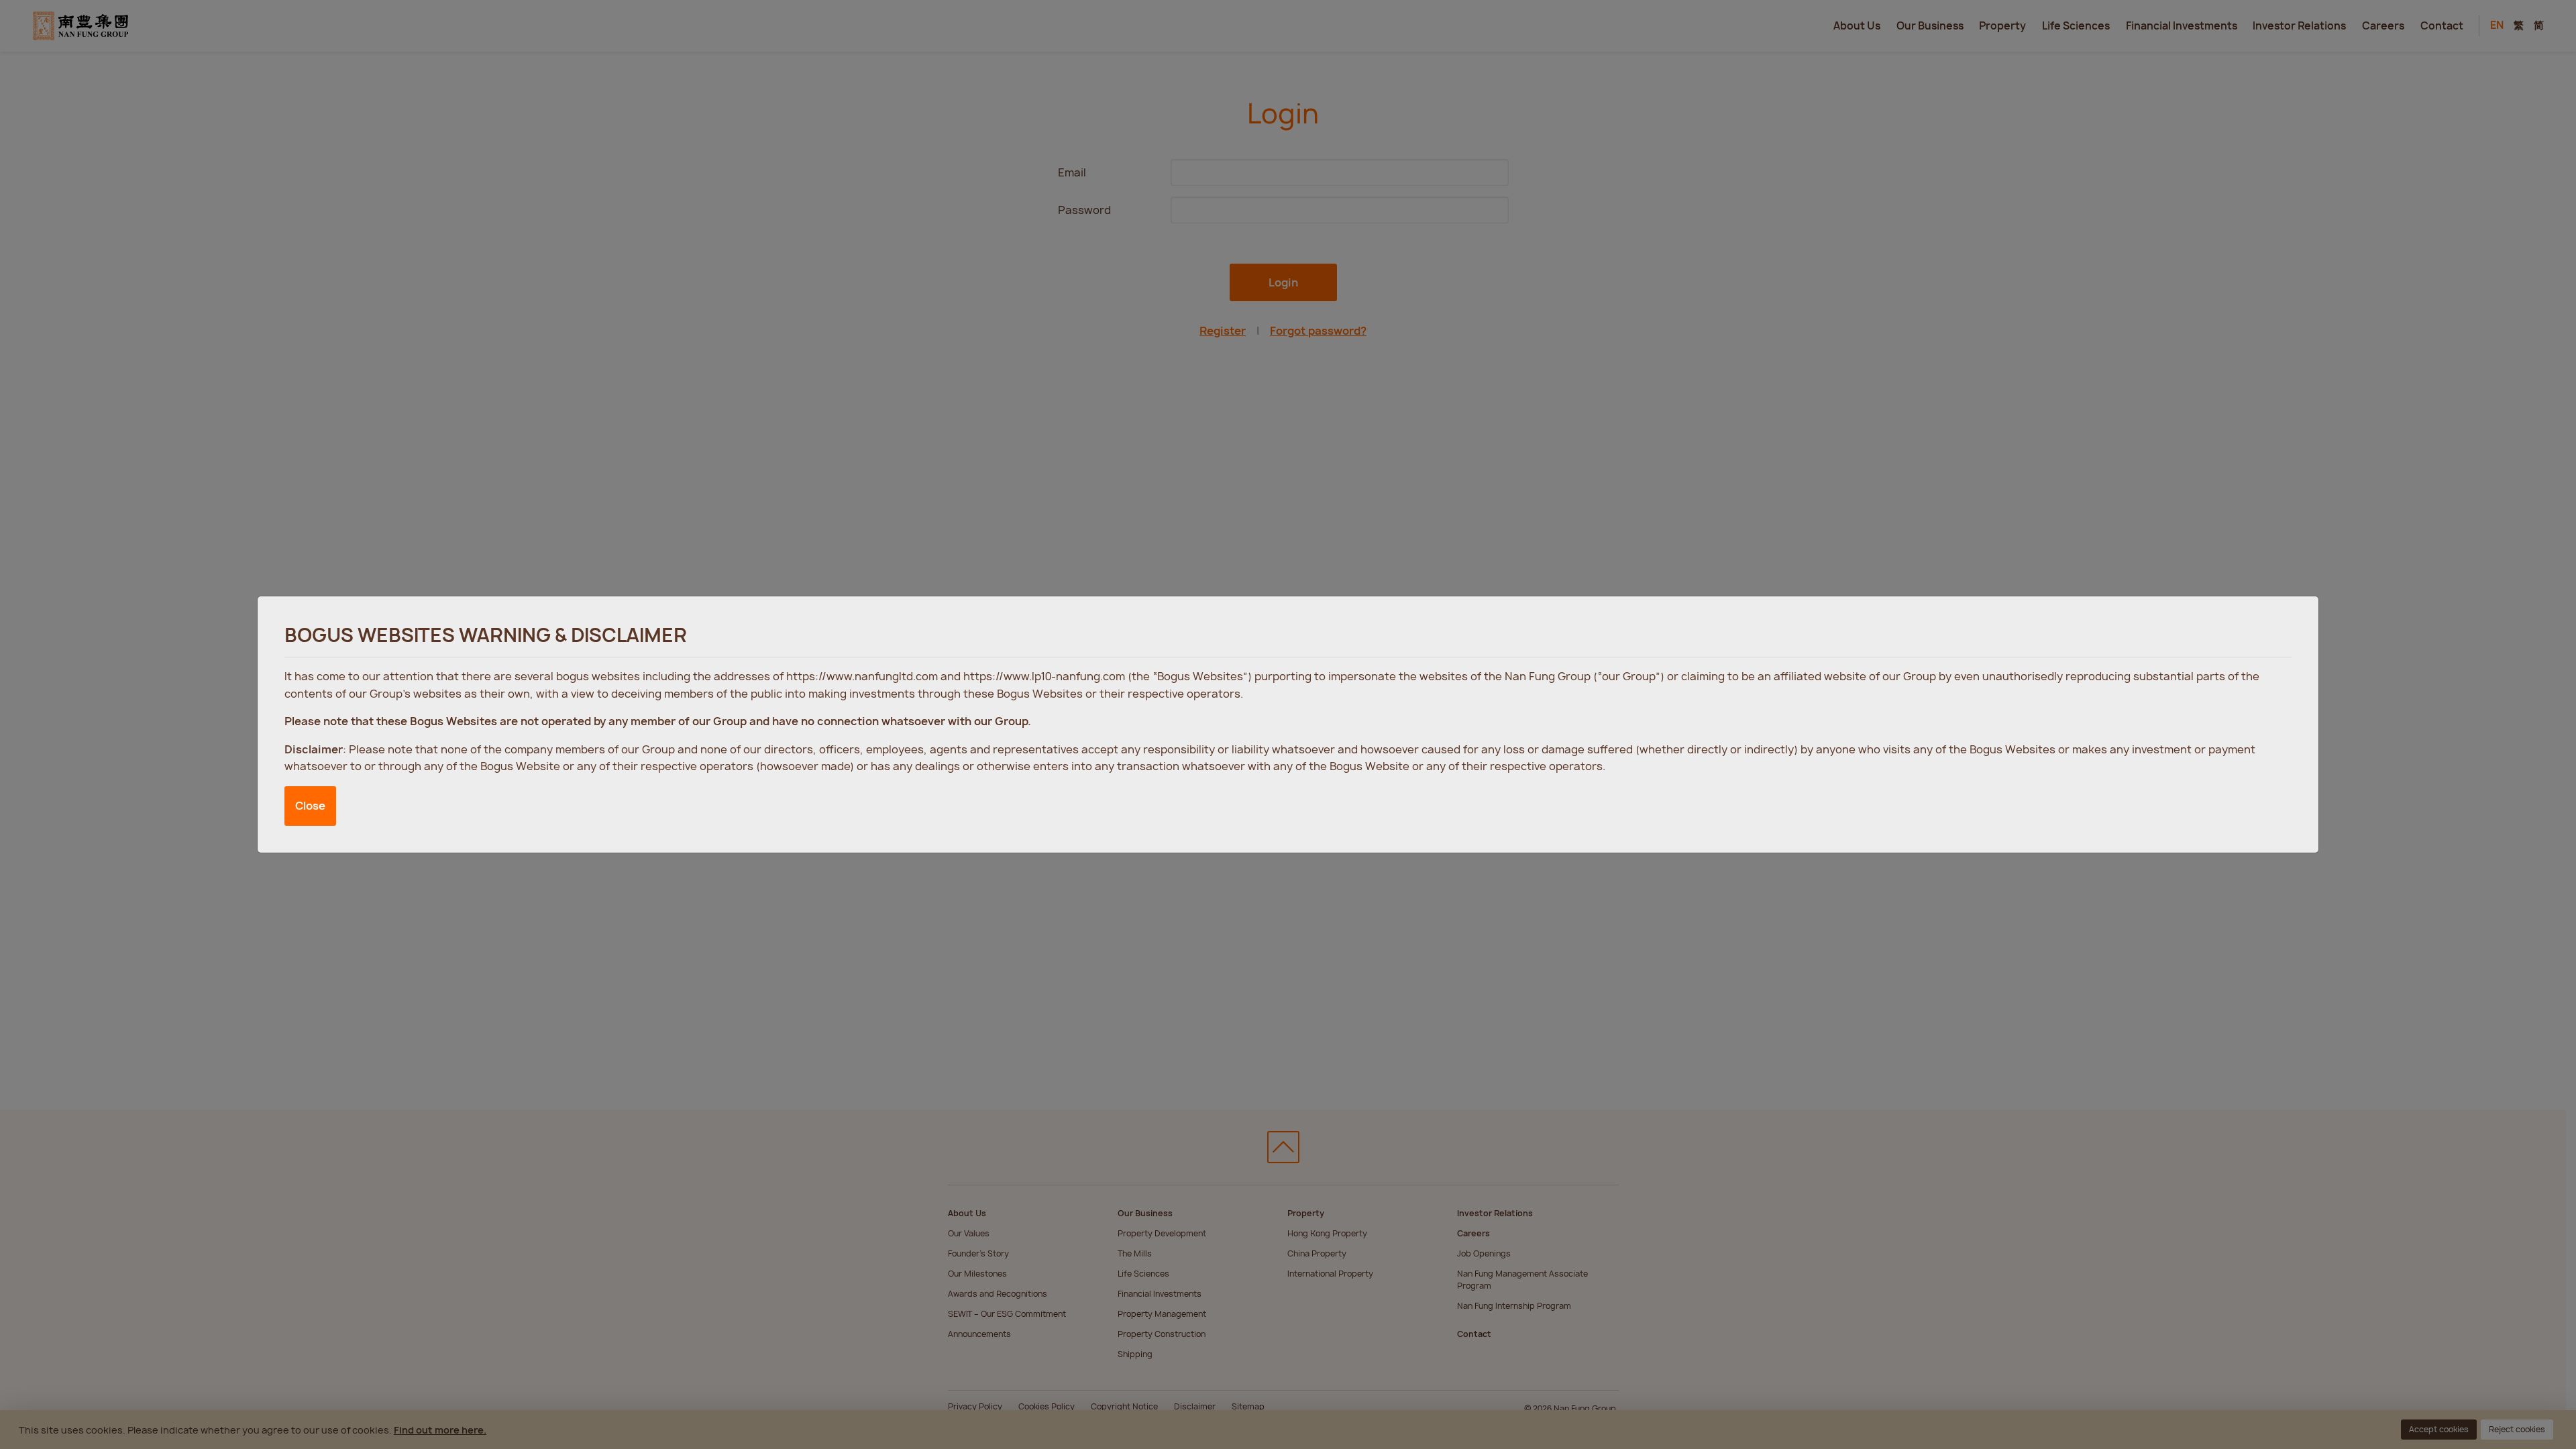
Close (310, 806)
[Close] (2295, 619)
